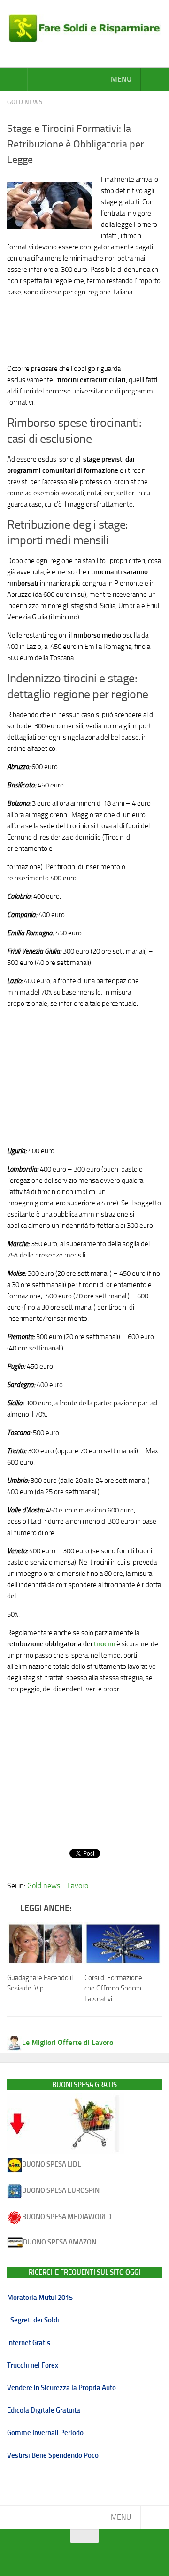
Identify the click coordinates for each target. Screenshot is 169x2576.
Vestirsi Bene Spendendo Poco (53, 2455)
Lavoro (78, 1886)
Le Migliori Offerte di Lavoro (68, 2042)
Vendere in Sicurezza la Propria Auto (61, 2388)
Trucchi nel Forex (33, 2365)
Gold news (25, 102)
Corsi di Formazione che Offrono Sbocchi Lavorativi (114, 1988)
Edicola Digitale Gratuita (44, 2410)
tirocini (104, 1644)
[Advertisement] (84, 328)
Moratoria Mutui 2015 (40, 2298)
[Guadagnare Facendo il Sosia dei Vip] (46, 1944)
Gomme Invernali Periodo (45, 2433)
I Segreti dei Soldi (33, 2320)
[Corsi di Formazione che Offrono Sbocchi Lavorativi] (123, 1944)
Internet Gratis (29, 2343)
